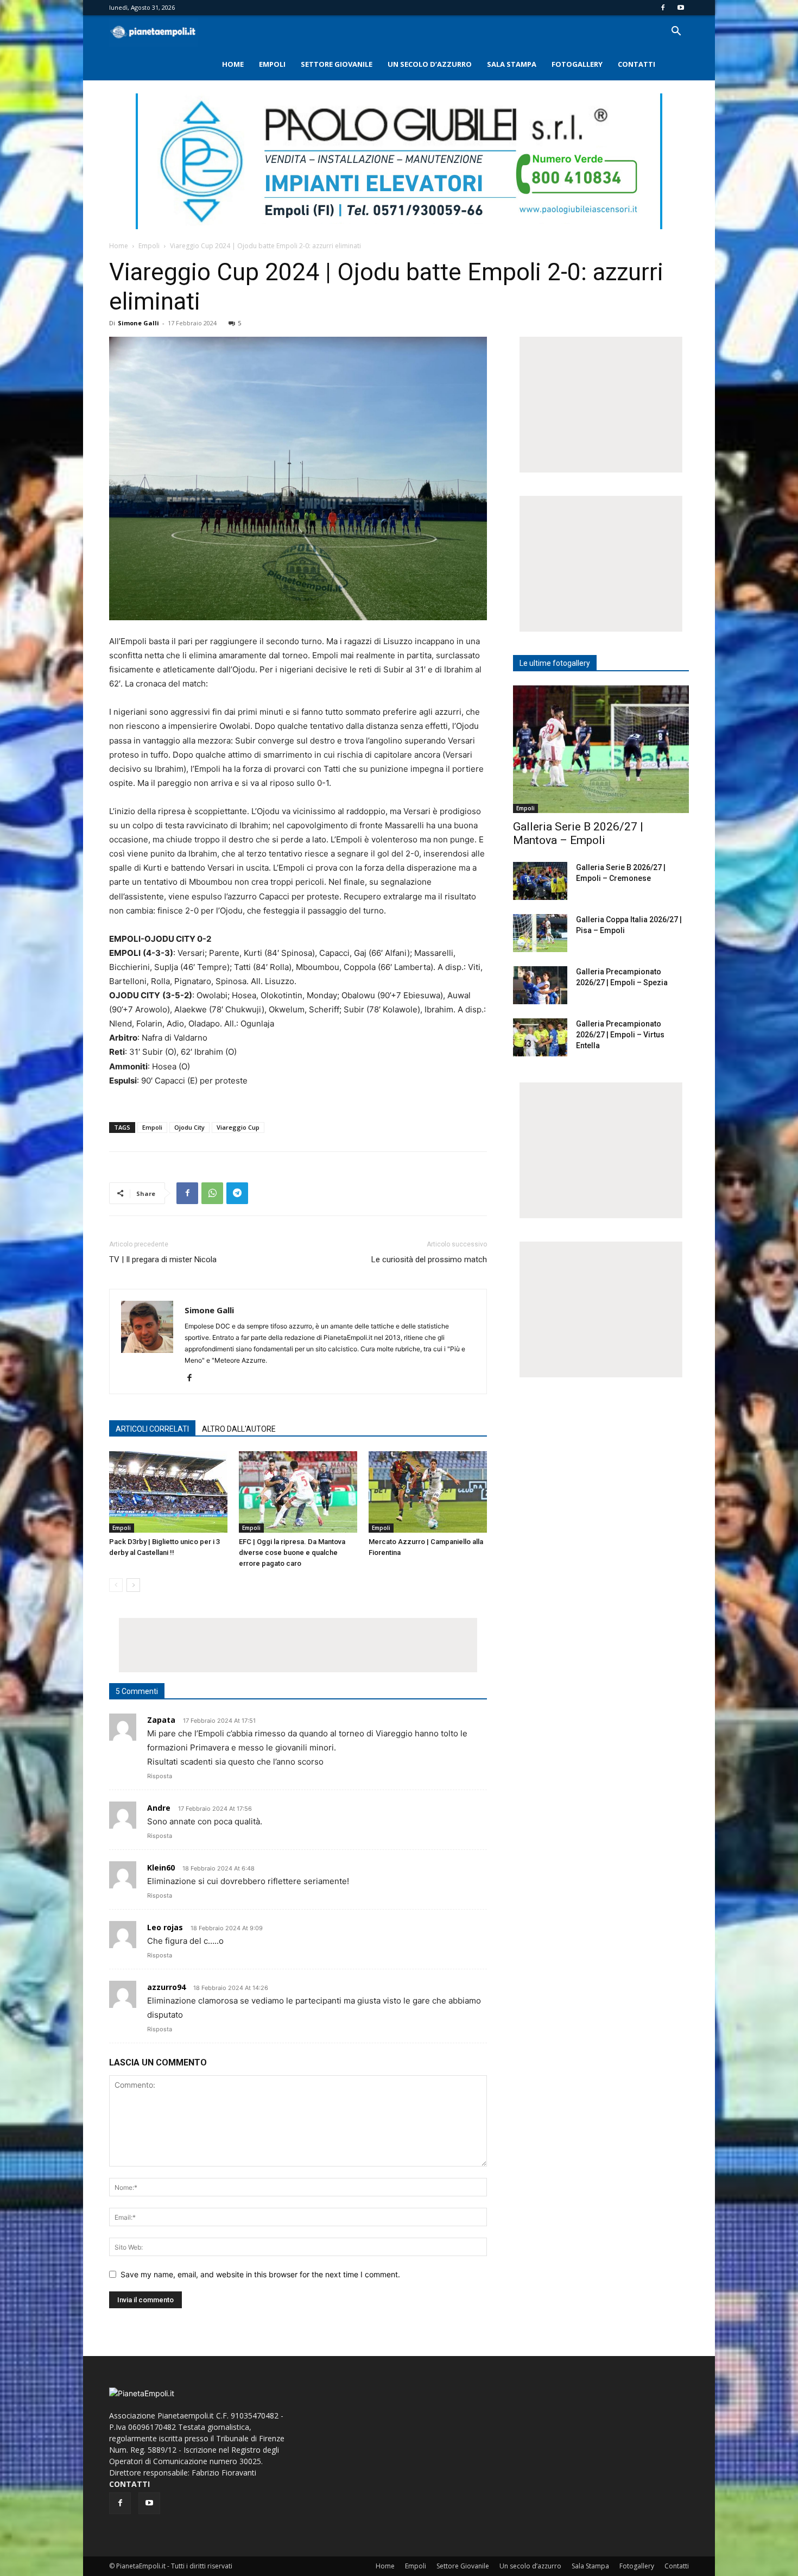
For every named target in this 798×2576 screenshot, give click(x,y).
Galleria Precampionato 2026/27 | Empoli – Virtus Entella (620, 1035)
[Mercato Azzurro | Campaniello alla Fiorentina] (428, 1492)
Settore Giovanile (337, 64)
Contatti (636, 64)
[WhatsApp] (212, 1193)
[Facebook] (663, 8)
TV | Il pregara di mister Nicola (163, 1259)
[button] (676, 32)
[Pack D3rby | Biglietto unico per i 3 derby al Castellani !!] (168, 1492)
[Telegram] (237, 1193)
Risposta (160, 1776)
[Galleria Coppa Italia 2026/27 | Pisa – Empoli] (540, 933)
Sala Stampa (512, 64)
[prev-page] (116, 1585)
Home (233, 64)
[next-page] (133, 1585)
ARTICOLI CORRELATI (152, 1429)
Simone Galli (138, 323)
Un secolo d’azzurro (430, 64)
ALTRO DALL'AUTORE (239, 1429)
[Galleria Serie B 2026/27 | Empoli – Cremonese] (540, 881)
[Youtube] (681, 8)
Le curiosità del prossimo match (429, 1259)
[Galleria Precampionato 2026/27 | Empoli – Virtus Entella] (540, 1037)
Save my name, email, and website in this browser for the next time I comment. (260, 2274)
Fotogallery (577, 64)
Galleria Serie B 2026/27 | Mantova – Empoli (578, 833)
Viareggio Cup (238, 1127)
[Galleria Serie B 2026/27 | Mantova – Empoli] (601, 749)
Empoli (272, 64)
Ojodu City (189, 1127)
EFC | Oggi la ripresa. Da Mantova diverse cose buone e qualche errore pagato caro (292, 1552)
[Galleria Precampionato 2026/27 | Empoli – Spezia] (540, 985)
